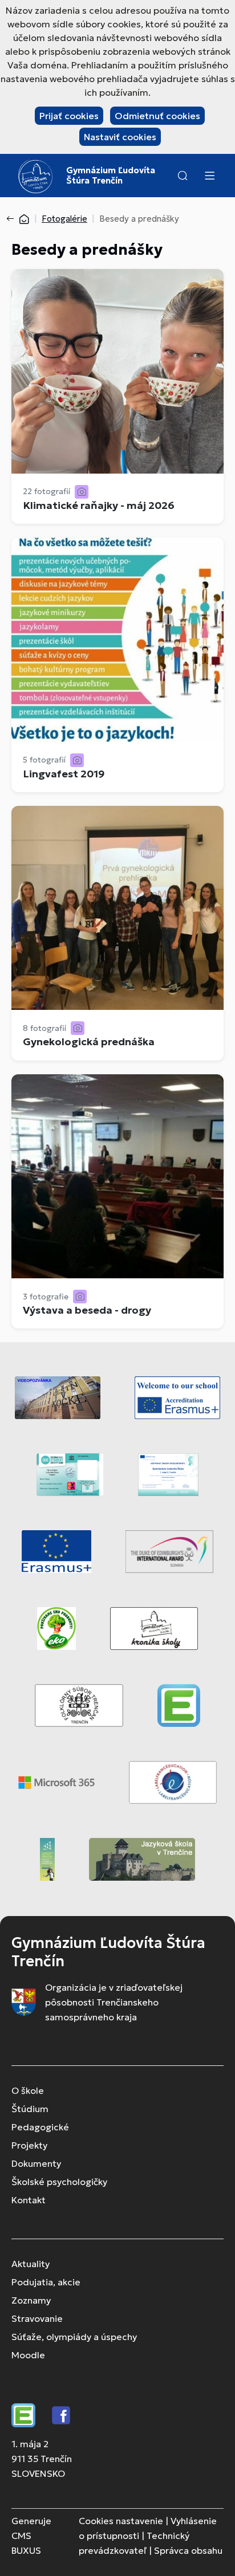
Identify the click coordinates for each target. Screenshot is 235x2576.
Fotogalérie (64, 219)
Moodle (28, 2355)
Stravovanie (37, 2318)
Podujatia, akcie (46, 2282)
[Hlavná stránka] (24, 219)
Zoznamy (31, 2300)
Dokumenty (36, 2163)
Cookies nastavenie (121, 2521)
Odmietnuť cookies (157, 116)
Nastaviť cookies (120, 137)
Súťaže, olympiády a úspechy (74, 2337)
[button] (183, 176)
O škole (28, 2090)
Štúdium (30, 2109)
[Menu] (209, 176)
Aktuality (31, 2264)
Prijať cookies (69, 116)
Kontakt (29, 2200)
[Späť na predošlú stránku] (13, 219)
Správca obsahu (188, 2550)
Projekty (29, 2145)
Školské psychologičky (59, 2182)
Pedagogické (40, 2127)
